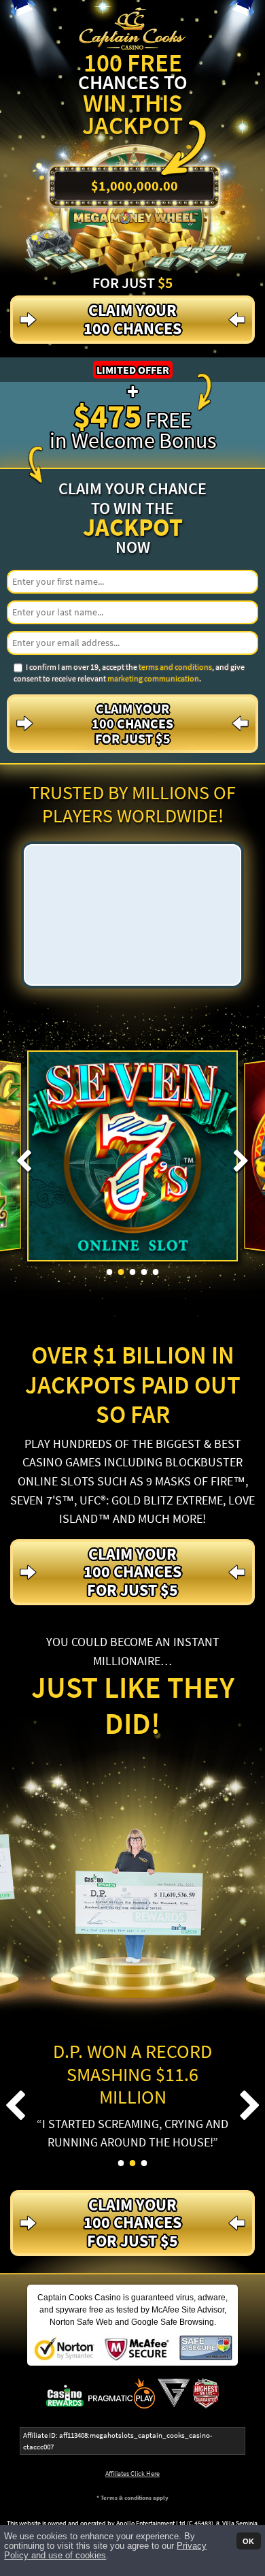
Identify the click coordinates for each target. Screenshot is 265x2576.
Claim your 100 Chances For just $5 (132, 723)
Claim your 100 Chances (132, 319)
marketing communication (153, 678)
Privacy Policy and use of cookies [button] (105, 2551)
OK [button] (248, 2541)
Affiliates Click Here (132, 2474)
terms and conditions (175, 667)
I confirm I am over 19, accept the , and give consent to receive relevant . (129, 673)
